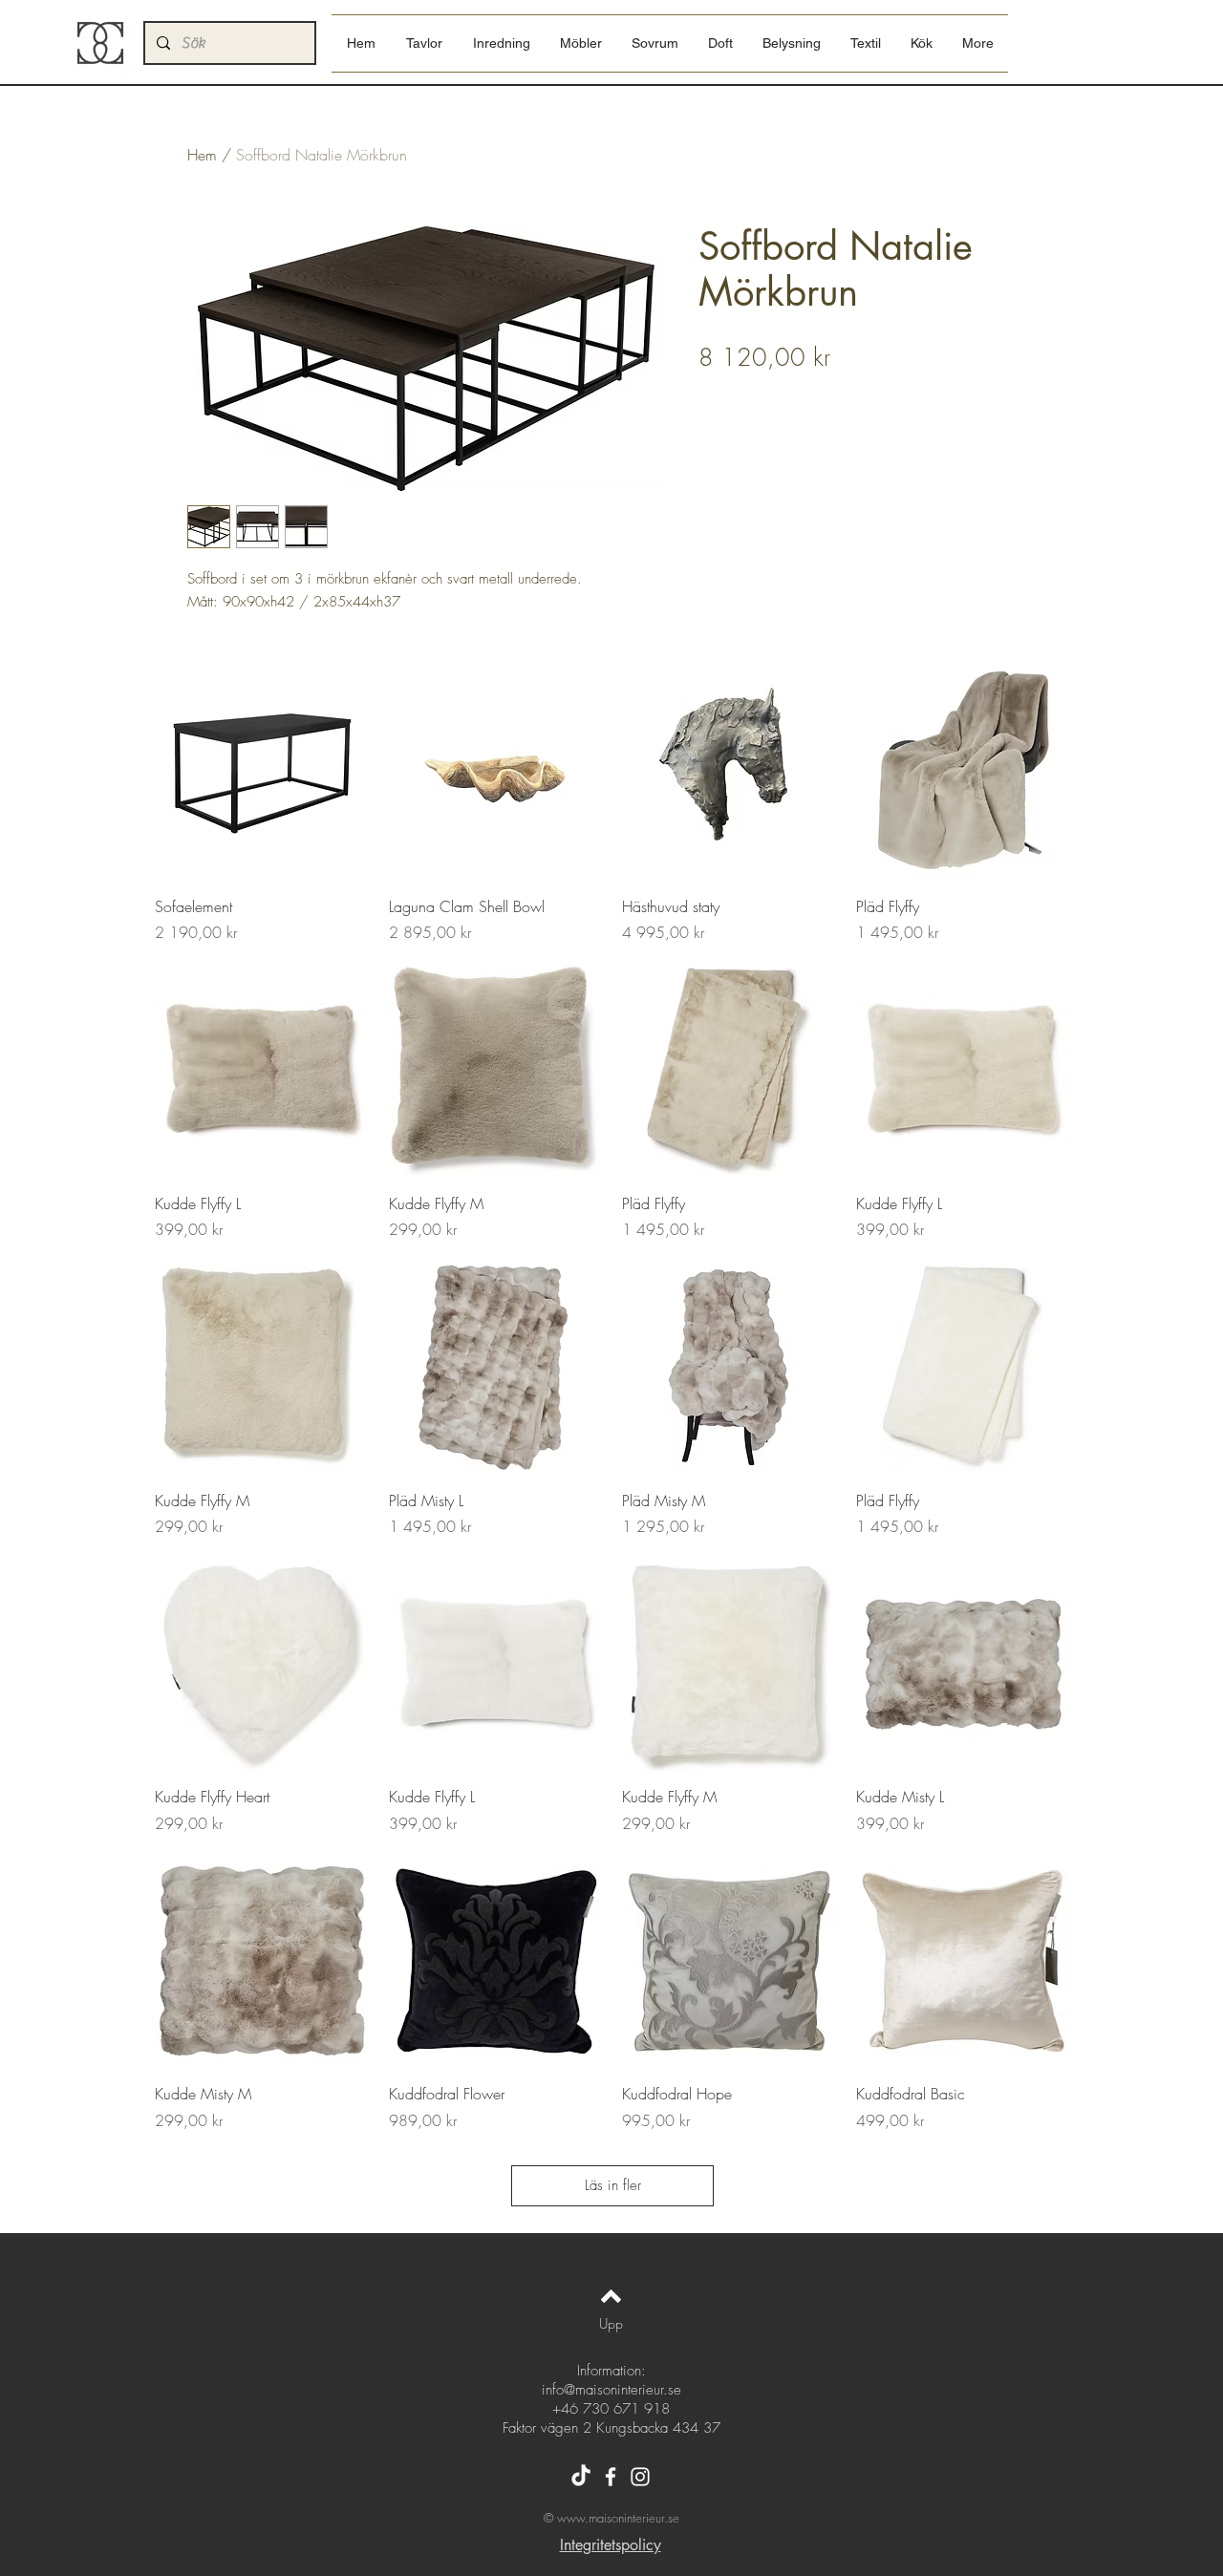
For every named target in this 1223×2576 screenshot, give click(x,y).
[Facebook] (611, 2477)
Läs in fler (613, 2185)
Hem (202, 155)
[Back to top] (611, 2296)
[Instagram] (640, 2477)
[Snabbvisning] (262, 773)
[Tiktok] (581, 2477)
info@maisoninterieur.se (611, 2390)
